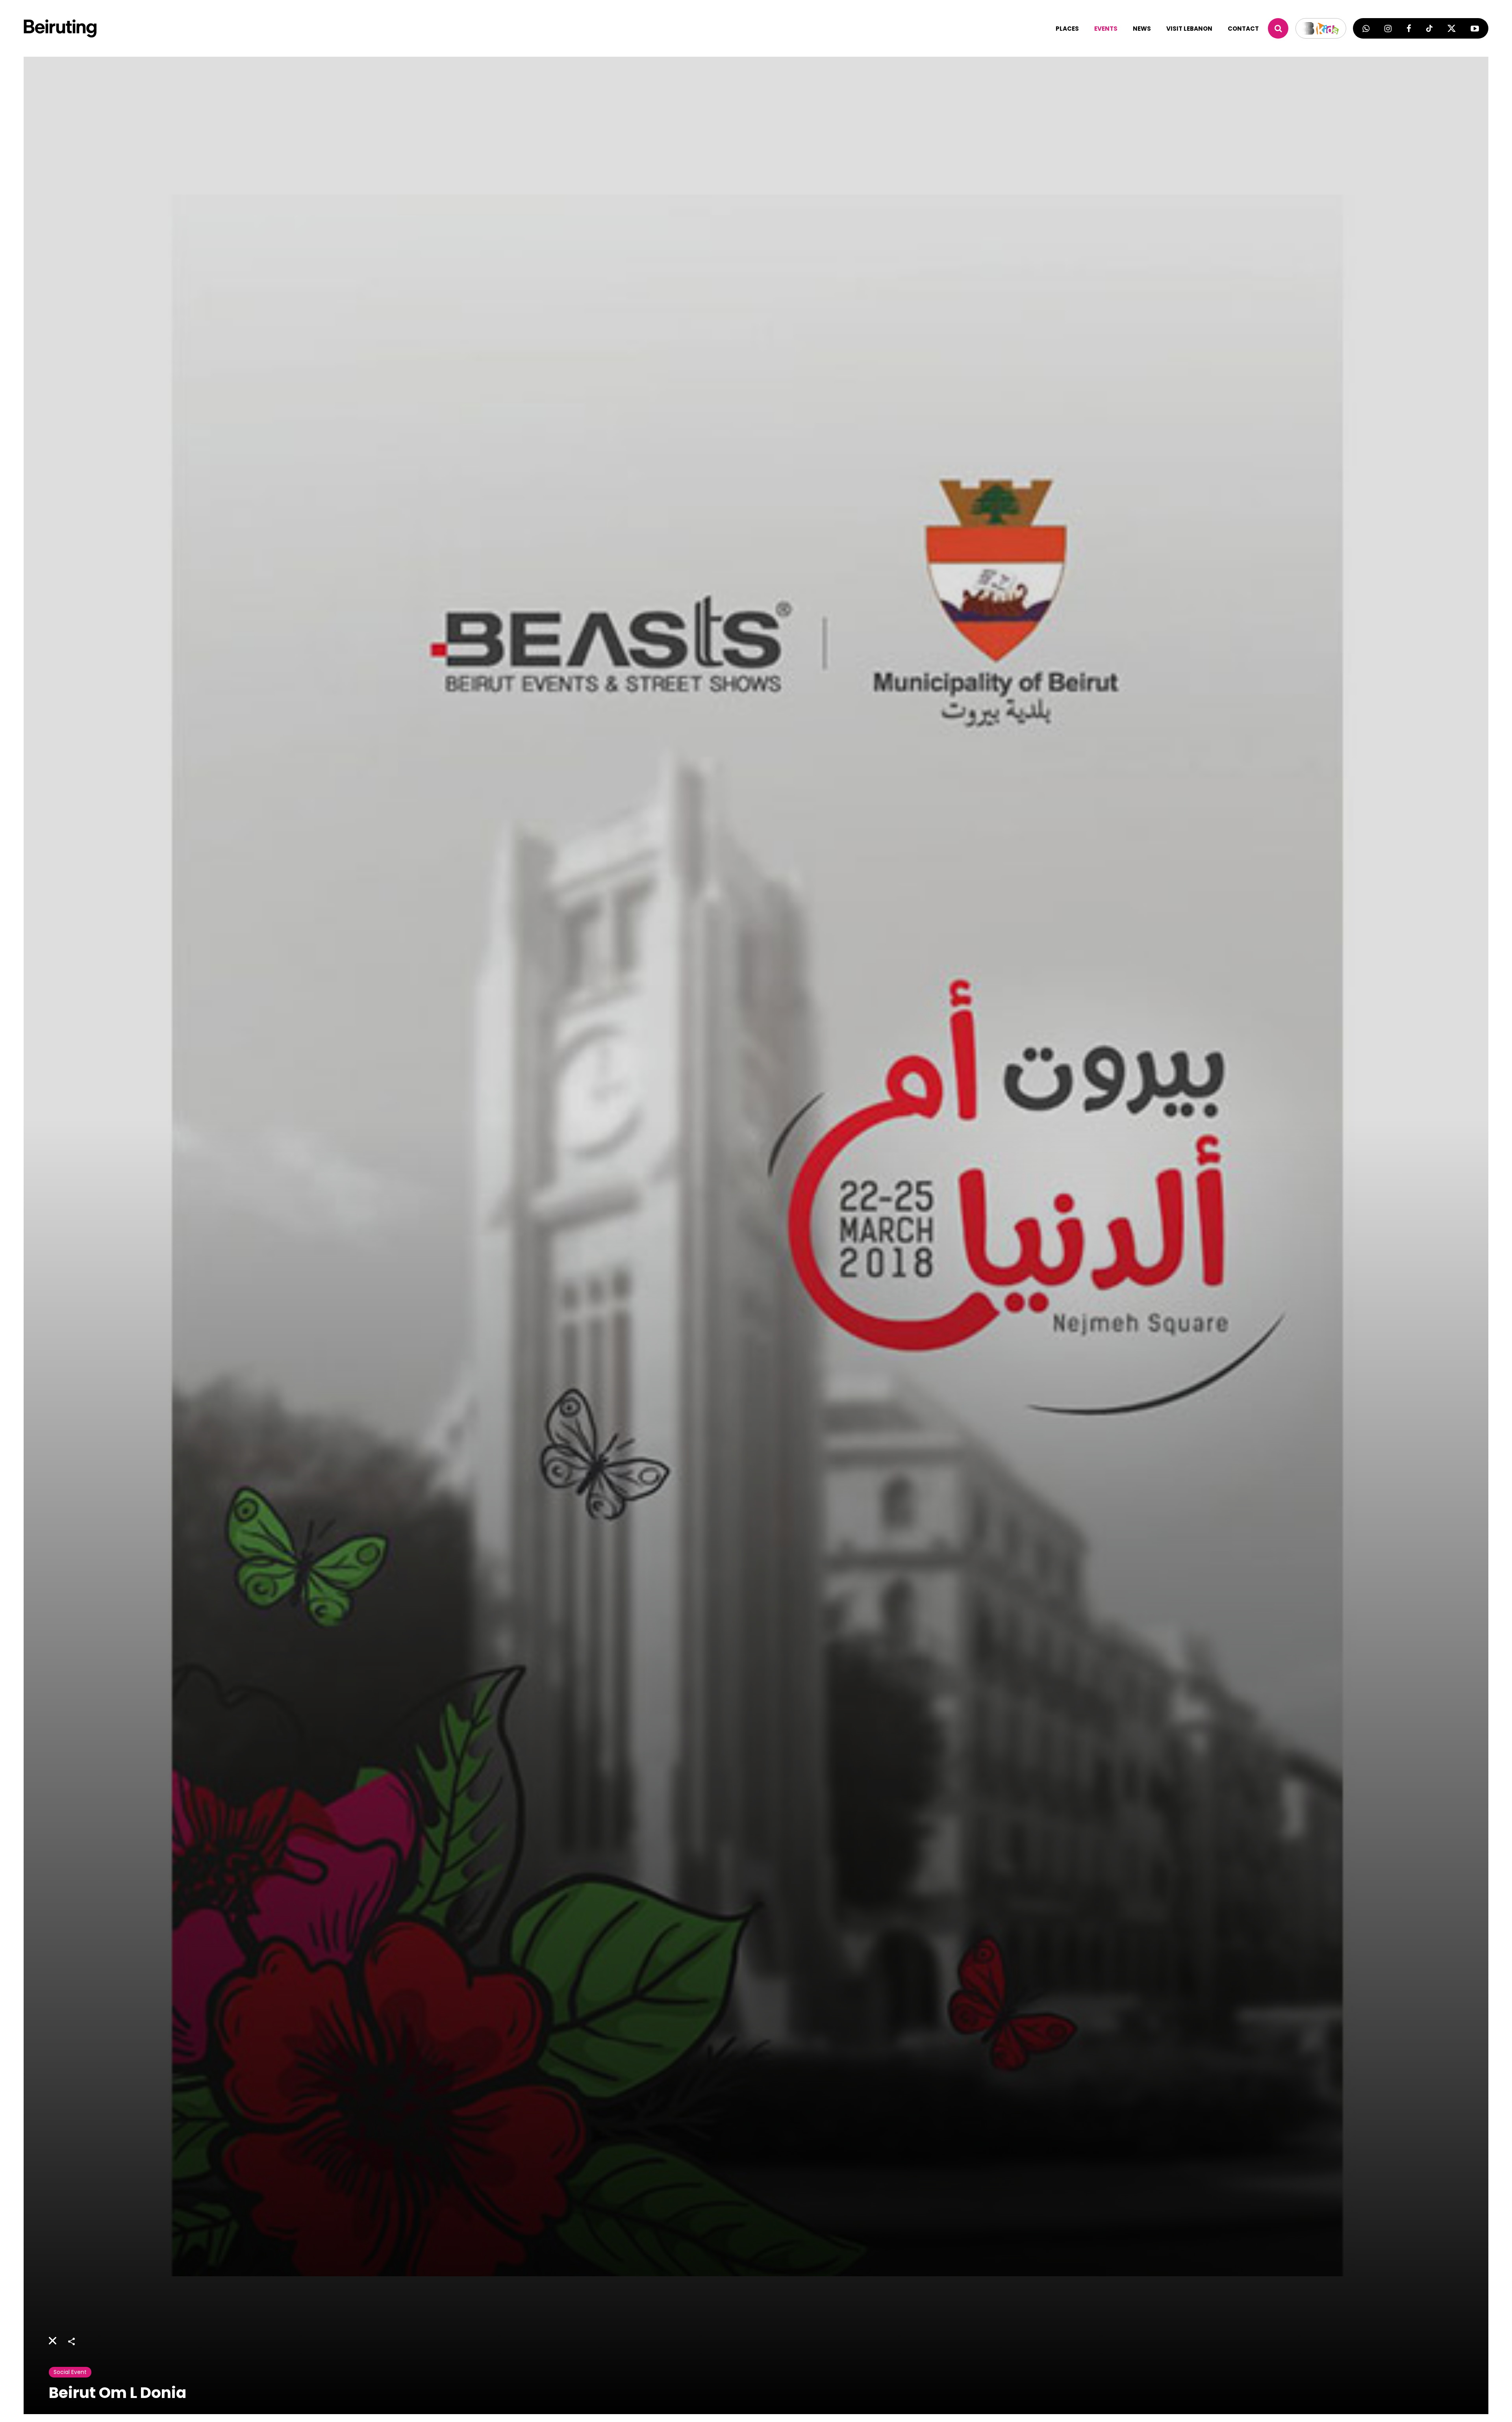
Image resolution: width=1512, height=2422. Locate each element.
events (1106, 29)
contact (1243, 29)
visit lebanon (1189, 29)
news (1142, 29)
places (1067, 29)
